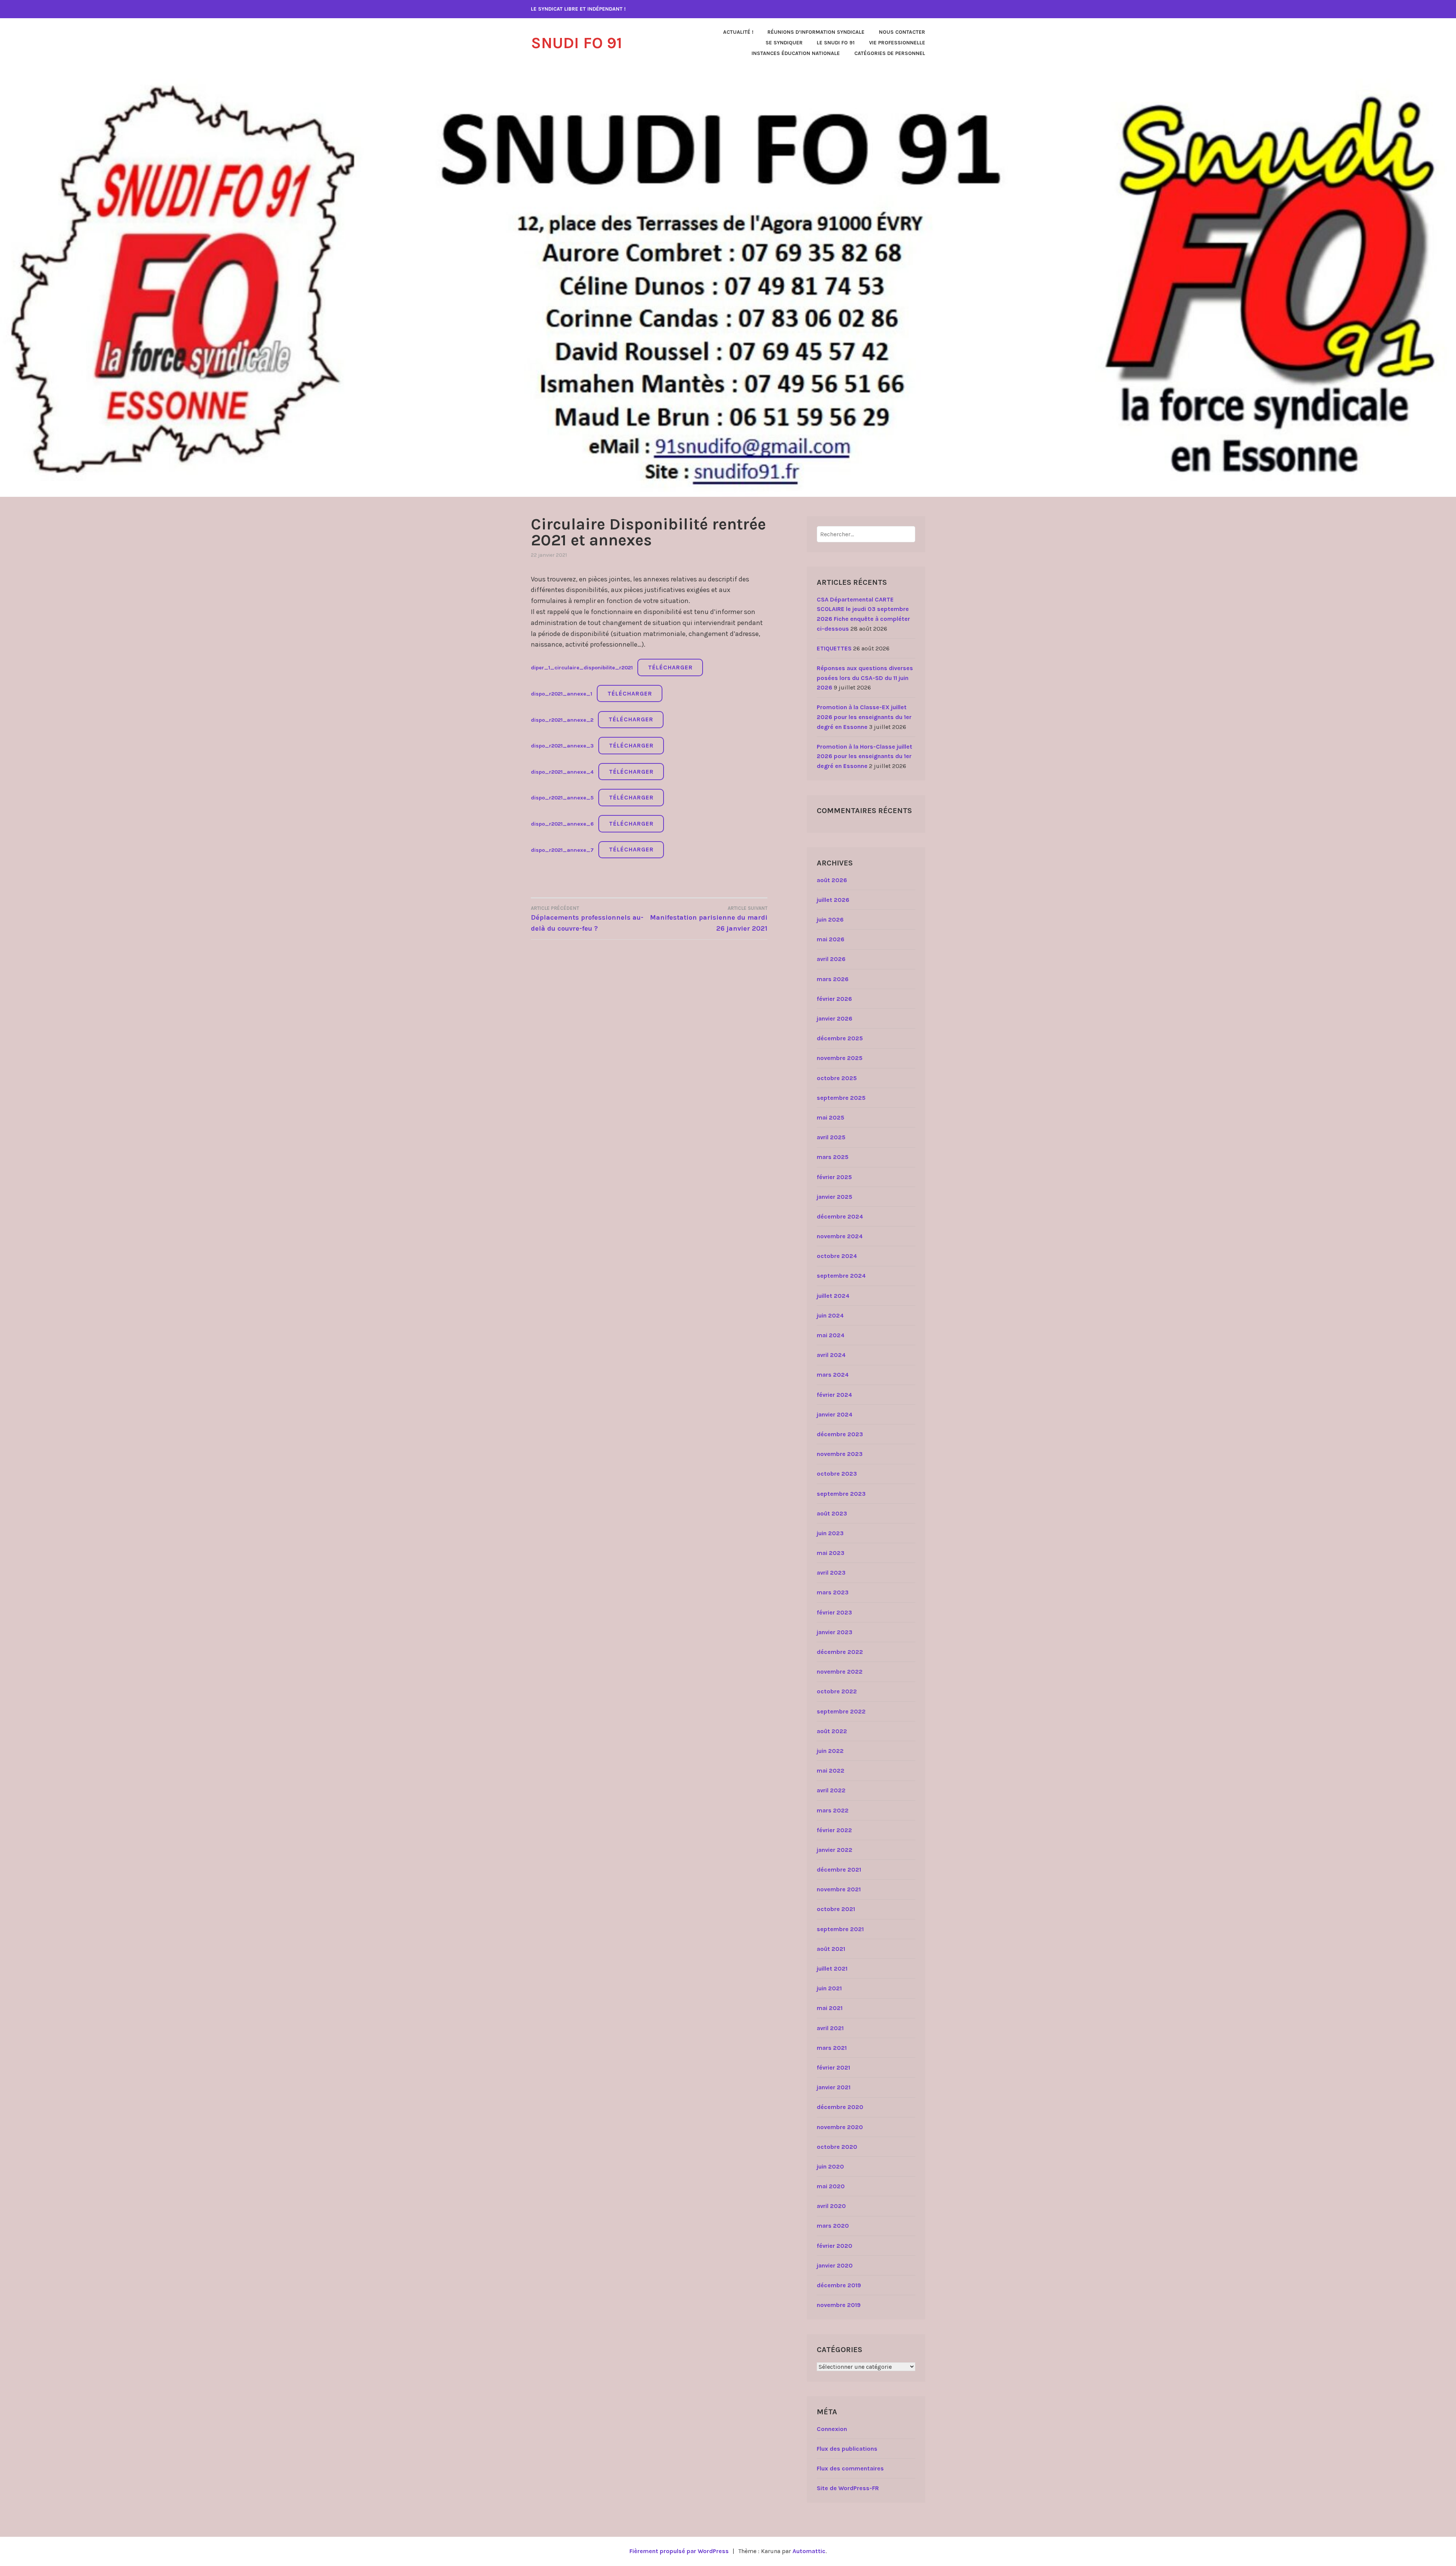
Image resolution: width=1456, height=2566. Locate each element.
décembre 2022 (840, 1652)
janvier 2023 (835, 1632)
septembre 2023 (841, 1494)
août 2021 (831, 1949)
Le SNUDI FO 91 (836, 43)
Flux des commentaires (850, 2468)
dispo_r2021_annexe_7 (562, 850)
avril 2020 (831, 2206)
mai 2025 (831, 1117)
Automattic (809, 2551)
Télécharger (670, 667)
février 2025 (834, 1177)
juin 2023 (830, 1533)
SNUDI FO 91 (577, 43)
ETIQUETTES (834, 648)
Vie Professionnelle (897, 43)
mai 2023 (831, 1553)
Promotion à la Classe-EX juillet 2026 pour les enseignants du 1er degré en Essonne (864, 717)
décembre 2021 (839, 1870)
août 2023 (832, 1513)
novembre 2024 (840, 1236)
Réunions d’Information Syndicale (816, 32)
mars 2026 (833, 979)
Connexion (832, 2429)
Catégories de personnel (890, 53)
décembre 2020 (840, 2107)
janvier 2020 (835, 2265)
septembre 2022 (841, 1711)
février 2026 (834, 999)
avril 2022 (831, 1790)
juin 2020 (830, 2166)
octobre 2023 (837, 1474)
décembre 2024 (840, 1216)
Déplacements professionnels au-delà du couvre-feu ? (587, 919)
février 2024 (834, 1395)
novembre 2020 (840, 2127)
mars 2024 (833, 1375)
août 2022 (832, 1731)
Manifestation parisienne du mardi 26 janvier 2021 (709, 919)
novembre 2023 (840, 1454)
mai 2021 (830, 2008)
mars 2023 (833, 1592)
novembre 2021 (839, 1889)
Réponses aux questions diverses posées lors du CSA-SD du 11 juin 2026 (865, 678)
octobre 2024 (837, 1256)
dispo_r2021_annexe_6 (562, 824)
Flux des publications (847, 2449)
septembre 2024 (841, 1276)
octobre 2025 (837, 1078)
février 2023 (834, 1612)
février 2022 (834, 1830)
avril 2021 (830, 2028)
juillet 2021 (832, 1968)
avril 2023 (831, 1573)
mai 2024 (831, 1335)
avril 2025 (831, 1137)
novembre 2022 (840, 1672)
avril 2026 (831, 959)
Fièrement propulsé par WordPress (679, 2551)
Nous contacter (902, 32)
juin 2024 (830, 1315)
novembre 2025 (840, 1058)
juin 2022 (830, 1751)
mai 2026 (831, 939)
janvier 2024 (835, 1414)
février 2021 (833, 2067)
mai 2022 (831, 1771)
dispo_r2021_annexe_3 (562, 746)
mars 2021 (832, 2048)
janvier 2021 (834, 2087)
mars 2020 (833, 2226)
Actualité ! (738, 32)
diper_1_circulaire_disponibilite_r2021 (582, 668)
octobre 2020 (837, 2147)
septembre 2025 (841, 1098)
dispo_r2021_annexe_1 (562, 694)
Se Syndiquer (784, 43)
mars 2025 (833, 1157)
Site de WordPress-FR (848, 2488)
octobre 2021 (836, 1909)
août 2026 (832, 880)
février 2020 (835, 2246)
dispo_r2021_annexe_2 (562, 720)
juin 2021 (829, 1988)
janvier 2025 (835, 1197)
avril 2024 (831, 1355)
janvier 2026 (835, 1018)
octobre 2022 (837, 1691)
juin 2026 (830, 919)
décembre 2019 (839, 2285)
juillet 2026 (833, 900)
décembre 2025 (840, 1038)
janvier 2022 (835, 1850)
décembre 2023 (840, 1434)
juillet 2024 (833, 1296)
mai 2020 (831, 2186)
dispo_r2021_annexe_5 (562, 798)
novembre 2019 (839, 2305)
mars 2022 (833, 1810)
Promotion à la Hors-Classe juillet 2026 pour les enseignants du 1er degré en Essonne (864, 756)
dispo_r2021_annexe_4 (562, 772)
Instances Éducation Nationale (796, 53)
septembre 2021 (840, 1929)
